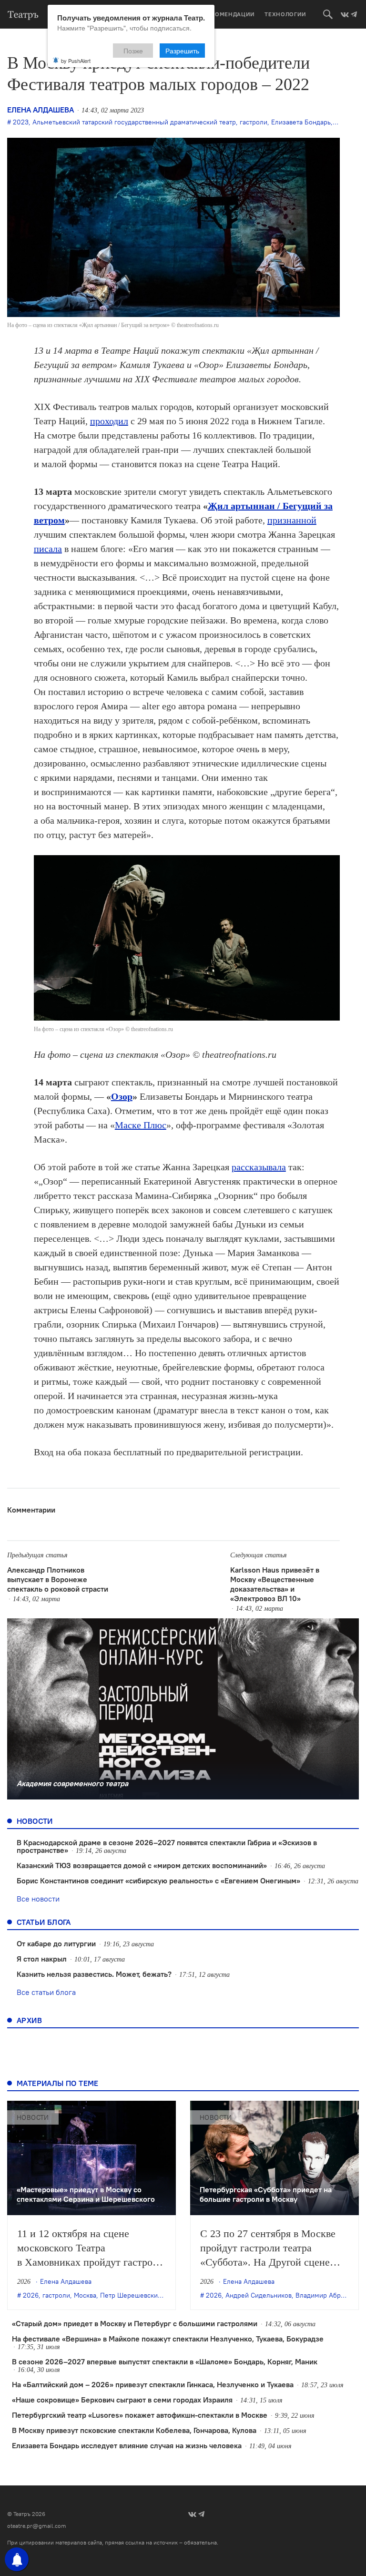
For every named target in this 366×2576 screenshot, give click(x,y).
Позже (133, 51)
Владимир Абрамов (326, 2295)
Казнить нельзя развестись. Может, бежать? (94, 1974)
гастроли (254, 122)
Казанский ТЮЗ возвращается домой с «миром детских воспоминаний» (142, 1865)
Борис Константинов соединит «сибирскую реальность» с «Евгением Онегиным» (158, 1881)
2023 (21, 122)
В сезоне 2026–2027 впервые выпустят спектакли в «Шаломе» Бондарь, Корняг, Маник (165, 2361)
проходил (109, 421)
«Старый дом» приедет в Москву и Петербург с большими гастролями (135, 2323)
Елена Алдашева (41, 110)
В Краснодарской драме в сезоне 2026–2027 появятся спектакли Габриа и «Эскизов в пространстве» (167, 1846)
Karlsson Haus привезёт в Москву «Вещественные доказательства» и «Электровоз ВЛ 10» (275, 1584)
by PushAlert (76, 61)
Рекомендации (229, 14)
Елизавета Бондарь (301, 122)
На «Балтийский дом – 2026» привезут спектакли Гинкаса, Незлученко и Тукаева (153, 2384)
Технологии (285, 14)
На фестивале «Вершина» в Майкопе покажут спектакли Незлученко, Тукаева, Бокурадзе (168, 2339)
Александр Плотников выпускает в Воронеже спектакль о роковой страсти (58, 1579)
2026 (31, 2295)
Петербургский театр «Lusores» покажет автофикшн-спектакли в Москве (140, 2415)
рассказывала (259, 1167)
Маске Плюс (141, 1125)
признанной (292, 520)
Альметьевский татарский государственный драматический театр (134, 122)
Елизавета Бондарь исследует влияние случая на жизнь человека (127, 2445)
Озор (122, 1096)
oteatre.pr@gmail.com (37, 2526)
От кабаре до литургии (56, 1943)
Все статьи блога (46, 1992)
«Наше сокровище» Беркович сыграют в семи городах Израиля (122, 2400)
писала (48, 549)
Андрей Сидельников (259, 2295)
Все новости (38, 1899)
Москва (85, 2295)
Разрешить (182, 51)
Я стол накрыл (42, 1959)
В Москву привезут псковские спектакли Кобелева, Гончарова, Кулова (134, 2430)
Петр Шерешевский (131, 2295)
